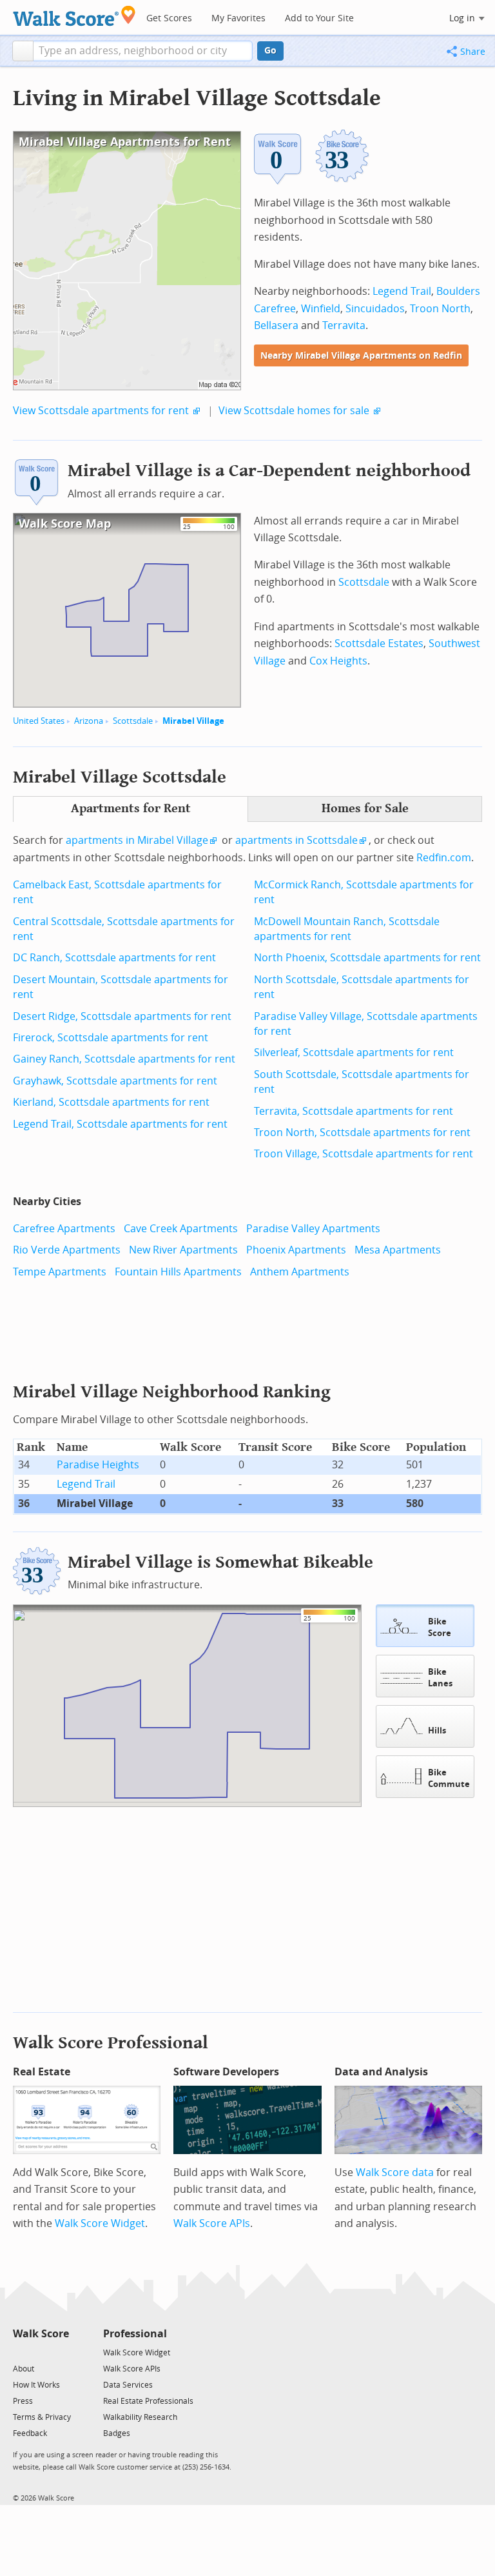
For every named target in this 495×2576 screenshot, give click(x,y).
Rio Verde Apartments (67, 1250)
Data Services (128, 2385)
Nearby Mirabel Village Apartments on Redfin (361, 356)
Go (270, 51)
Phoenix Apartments (296, 1250)
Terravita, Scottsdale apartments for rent (354, 1111)
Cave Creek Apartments (181, 1229)
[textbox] (143, 51)
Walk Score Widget (100, 2223)
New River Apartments (183, 1250)
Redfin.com (444, 858)
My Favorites (238, 18)
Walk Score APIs (212, 2223)
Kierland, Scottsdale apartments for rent (111, 1102)
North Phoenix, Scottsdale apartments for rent (367, 958)
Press (23, 2401)
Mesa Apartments (398, 1250)
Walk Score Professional (111, 2043)
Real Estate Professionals (148, 2401)
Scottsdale (133, 721)
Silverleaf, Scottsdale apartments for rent (354, 1053)
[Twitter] (20, 2352)
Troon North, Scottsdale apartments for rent (362, 1133)
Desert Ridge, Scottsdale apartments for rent (122, 1016)
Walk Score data (395, 2172)
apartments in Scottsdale (296, 840)
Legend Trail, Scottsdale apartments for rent (120, 1124)
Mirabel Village (193, 721)
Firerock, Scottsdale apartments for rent (111, 1038)
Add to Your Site (319, 18)
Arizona (89, 721)
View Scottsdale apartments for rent (101, 411)
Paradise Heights (98, 1465)
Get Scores (169, 18)
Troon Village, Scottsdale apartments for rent (364, 1154)
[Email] (60, 2352)
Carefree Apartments (64, 1229)
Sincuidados (375, 309)
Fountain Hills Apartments (178, 1272)
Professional (135, 2334)
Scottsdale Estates (379, 644)
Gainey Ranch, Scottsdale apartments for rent (124, 1059)
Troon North (440, 309)
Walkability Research (140, 2417)
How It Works (36, 2385)
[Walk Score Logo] (74, 16)
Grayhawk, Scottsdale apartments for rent (115, 1081)
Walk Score (41, 2334)
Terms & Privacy (42, 2417)
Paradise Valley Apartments (313, 1229)
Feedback (30, 2433)
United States (39, 721)
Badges (117, 2433)
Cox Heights (338, 661)
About (24, 2369)
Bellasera (276, 325)
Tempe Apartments (60, 1272)
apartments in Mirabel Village (137, 840)
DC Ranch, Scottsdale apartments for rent (114, 958)
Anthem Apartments (300, 1272)
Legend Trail (402, 291)
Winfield (321, 309)
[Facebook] (40, 2352)
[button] (23, 51)
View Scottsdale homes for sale (294, 411)
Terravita (344, 325)
